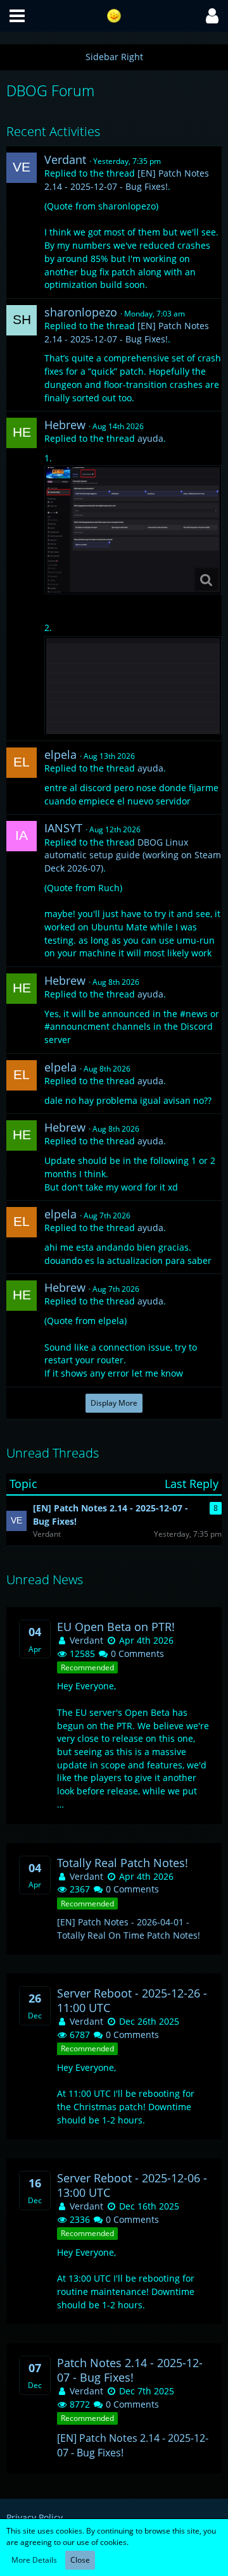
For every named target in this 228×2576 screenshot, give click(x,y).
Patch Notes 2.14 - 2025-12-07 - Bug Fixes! (130, 2370)
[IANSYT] (22, 836)
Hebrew (65, 425)
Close (80, 2560)
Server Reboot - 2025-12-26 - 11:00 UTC (132, 2001)
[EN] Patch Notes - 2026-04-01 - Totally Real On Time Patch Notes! (129, 1929)
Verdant (65, 159)
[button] (17, 16)
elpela (60, 754)
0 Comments (136, 1654)
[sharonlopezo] (22, 320)
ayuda (150, 438)
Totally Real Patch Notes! (123, 1863)
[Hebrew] (22, 433)
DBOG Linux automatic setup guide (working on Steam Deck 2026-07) (133, 855)
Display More (114, 1403)
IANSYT (63, 828)
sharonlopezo (81, 312)
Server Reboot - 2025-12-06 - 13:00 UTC (132, 2185)
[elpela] (22, 763)
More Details (34, 2560)
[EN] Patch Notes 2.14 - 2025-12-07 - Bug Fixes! (127, 180)
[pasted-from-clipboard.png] (133, 530)
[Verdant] (22, 168)
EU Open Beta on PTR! (116, 1627)
